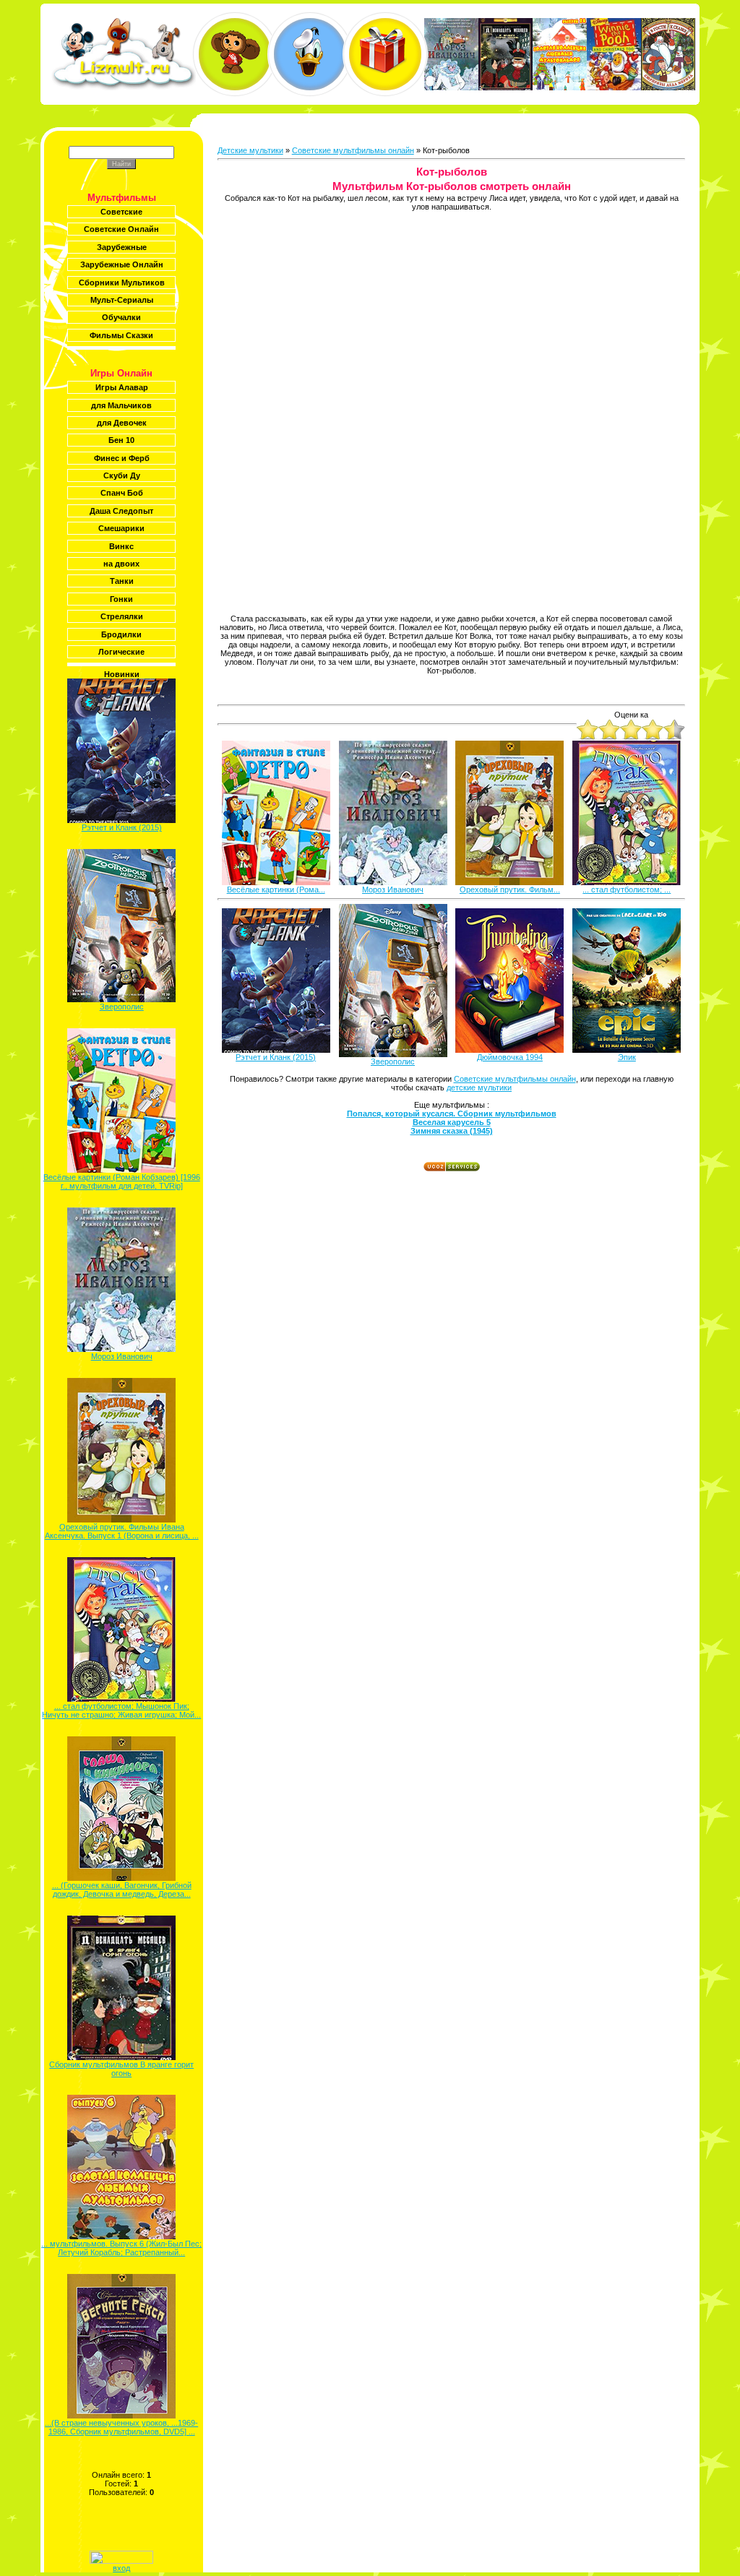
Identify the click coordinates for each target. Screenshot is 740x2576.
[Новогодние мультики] (385, 54)
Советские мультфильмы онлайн (353, 150)
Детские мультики (250, 150)
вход (121, 2568)
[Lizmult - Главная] (124, 87)
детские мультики (479, 1087)
